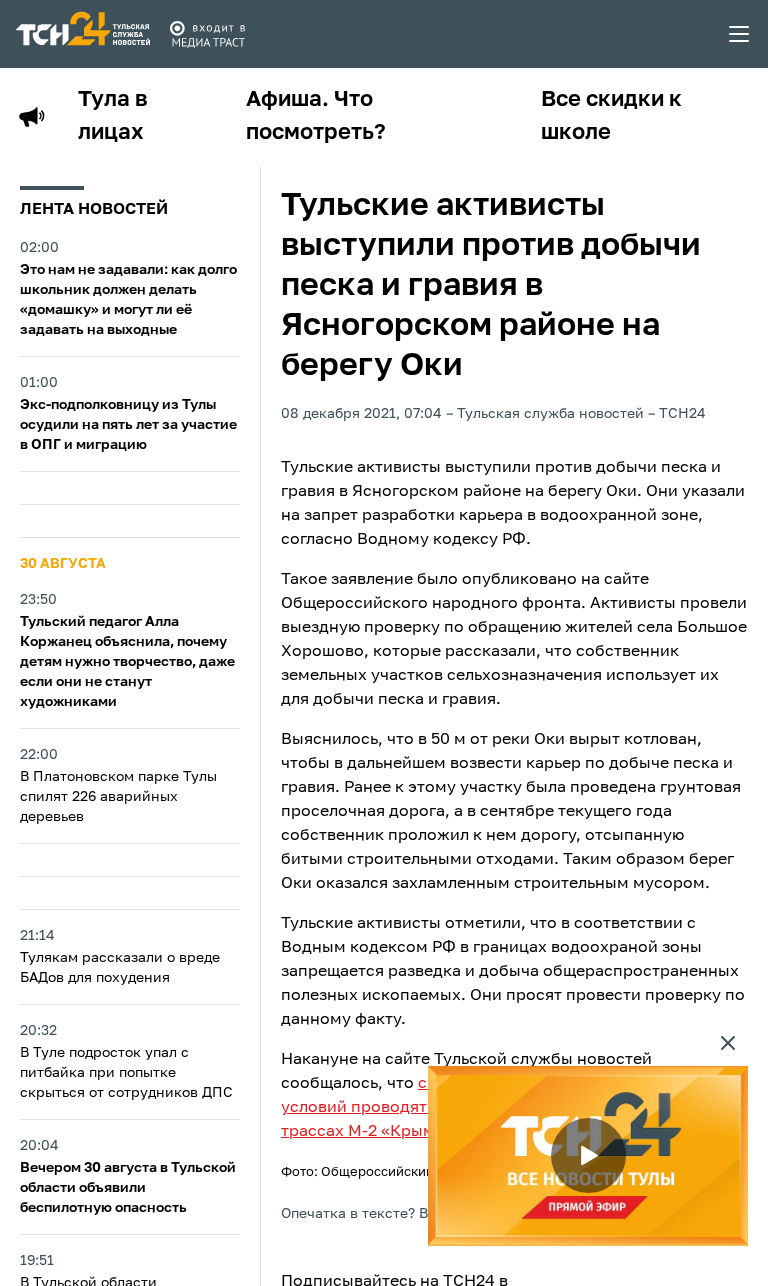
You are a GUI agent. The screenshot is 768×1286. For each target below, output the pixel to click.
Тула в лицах (113, 116)
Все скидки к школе (611, 116)
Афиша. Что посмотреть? (316, 116)
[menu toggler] (740, 34)
